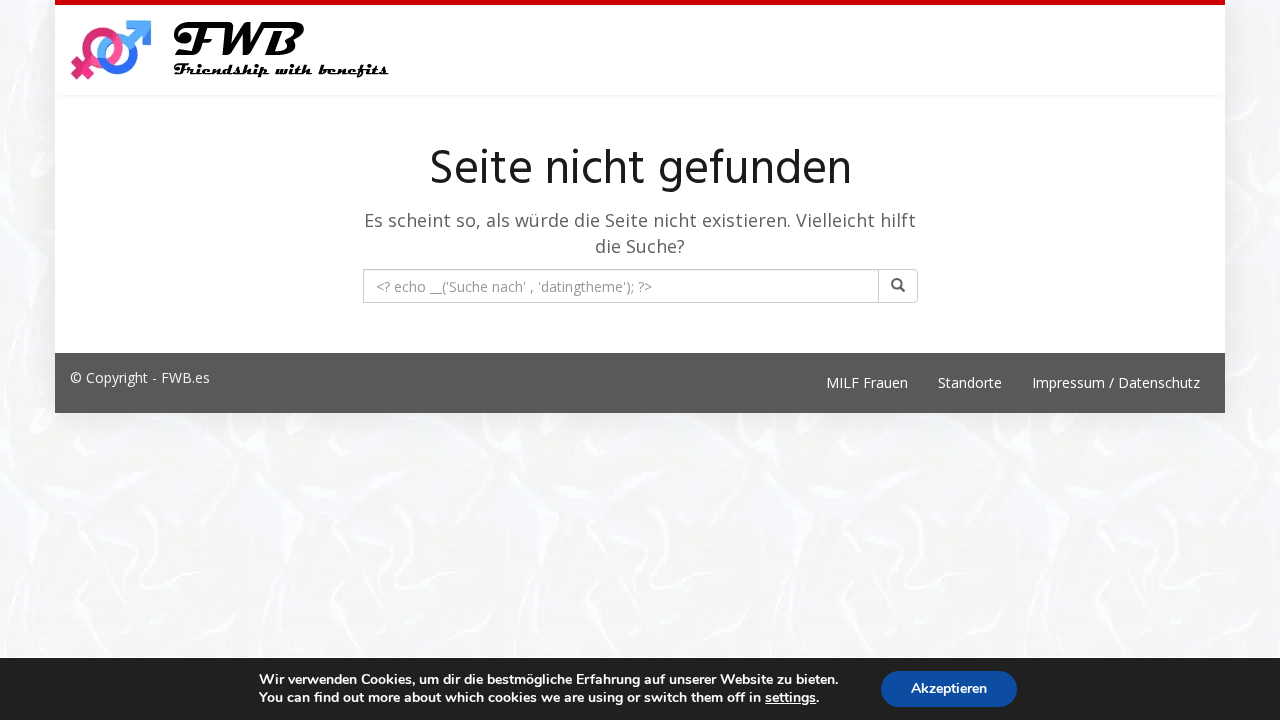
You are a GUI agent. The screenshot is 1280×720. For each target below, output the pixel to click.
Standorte (970, 382)
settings (790, 698)
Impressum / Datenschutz (1116, 382)
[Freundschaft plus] (232, 50)
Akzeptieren (949, 688)
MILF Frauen (867, 382)
